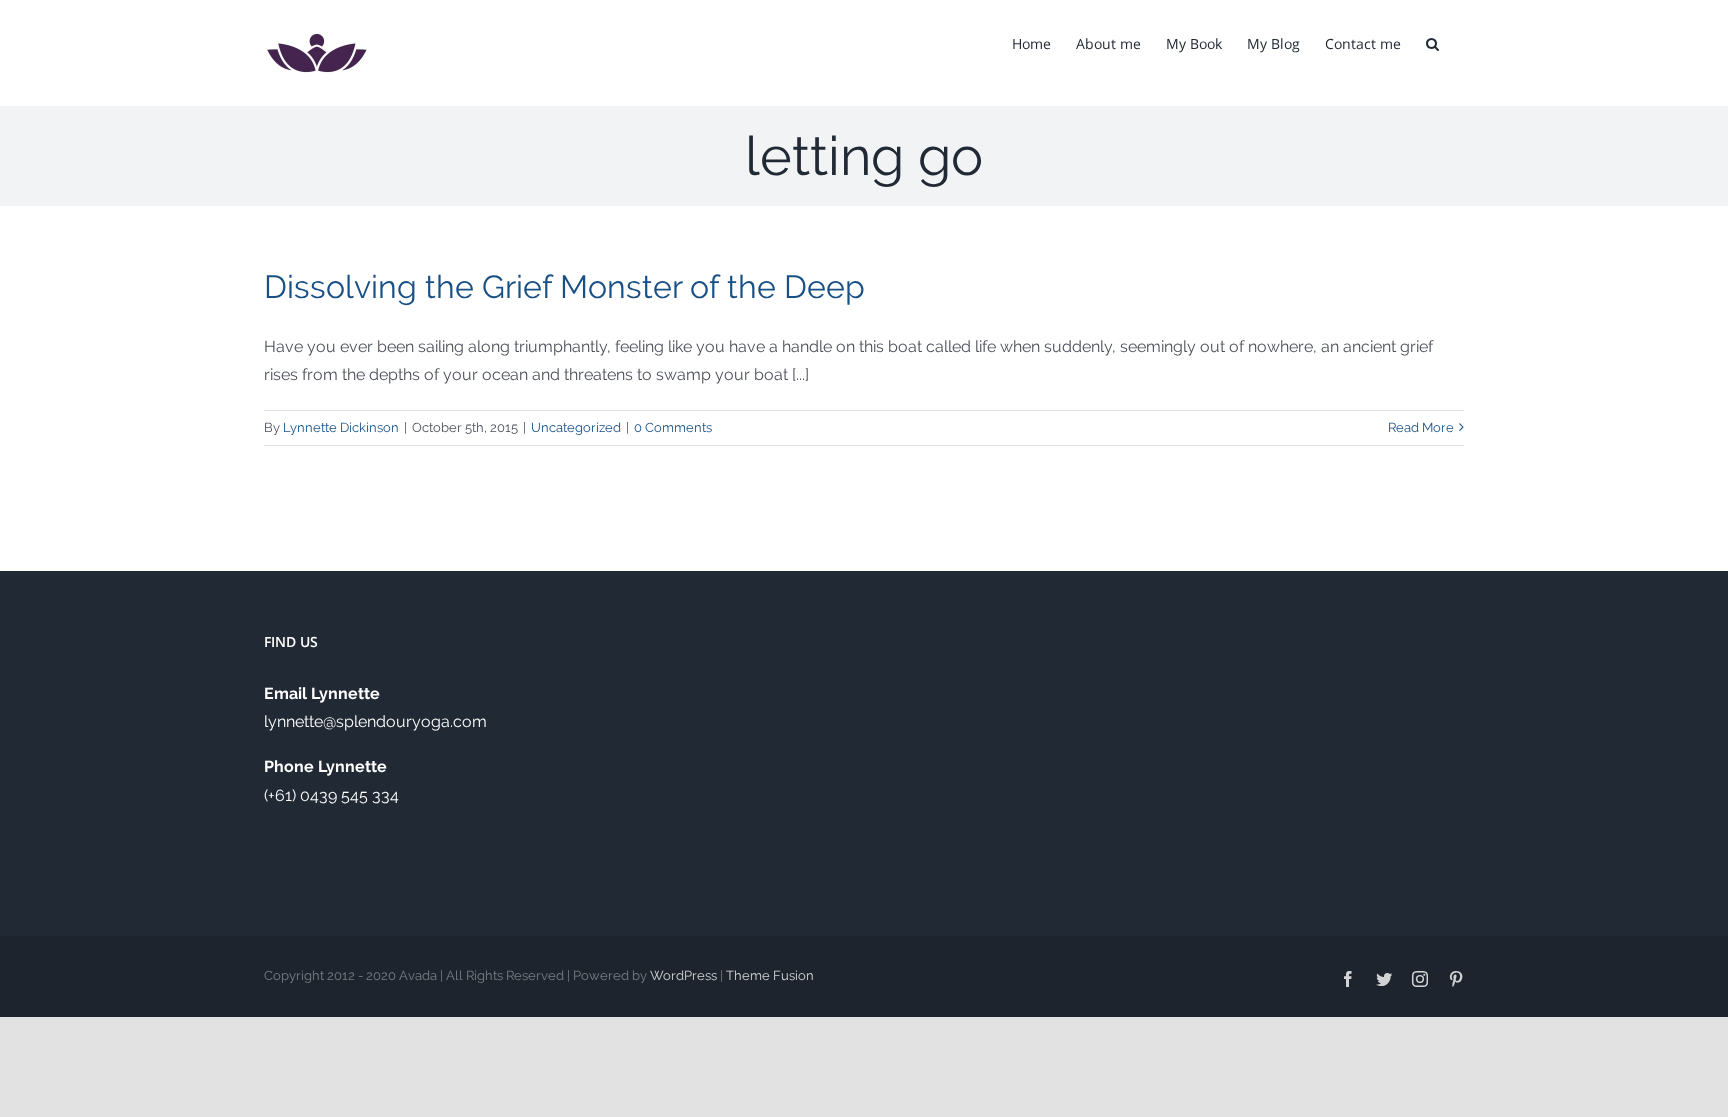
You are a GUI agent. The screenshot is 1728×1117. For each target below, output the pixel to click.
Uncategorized (576, 427)
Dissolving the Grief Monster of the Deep (564, 286)
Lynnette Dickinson (341, 427)
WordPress (683, 975)
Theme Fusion (770, 975)
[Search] (1432, 42)
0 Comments (673, 427)
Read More (1421, 427)
